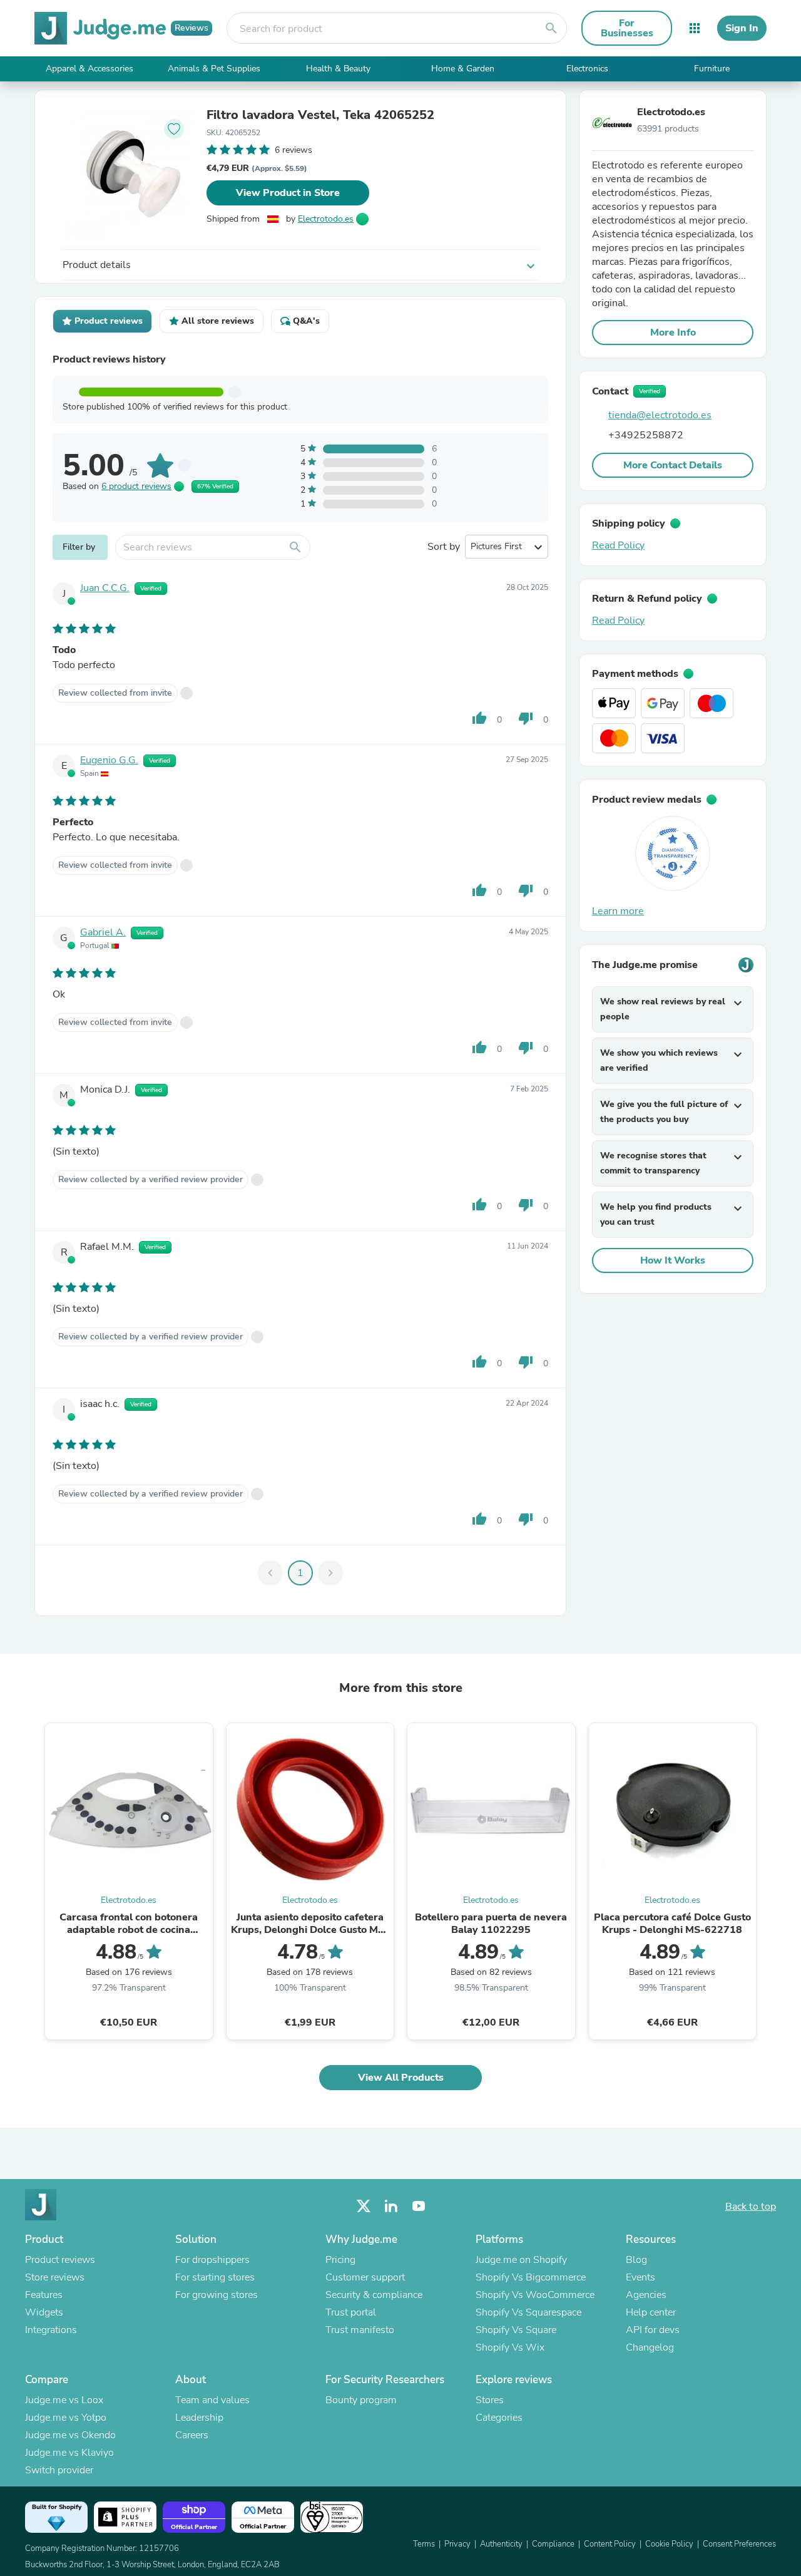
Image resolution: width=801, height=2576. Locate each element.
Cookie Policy (669, 2544)
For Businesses (627, 28)
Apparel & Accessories (89, 69)
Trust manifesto (360, 2330)
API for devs (653, 2330)
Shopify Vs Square (516, 2330)
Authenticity (501, 2544)
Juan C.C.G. (105, 588)
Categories (499, 2418)
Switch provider (59, 2470)
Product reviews (60, 2260)
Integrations (51, 2330)
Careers (192, 2435)
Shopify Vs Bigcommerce (531, 2277)
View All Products (401, 2078)
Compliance (553, 2544)
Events (640, 2277)
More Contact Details (673, 465)
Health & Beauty (338, 69)
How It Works (673, 1260)
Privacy (457, 2544)
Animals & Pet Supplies (214, 69)
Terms (424, 2544)
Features (44, 2295)
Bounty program (361, 2400)
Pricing (340, 2260)
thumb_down (526, 718)
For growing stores (217, 2295)
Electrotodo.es (326, 219)
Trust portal (351, 2312)
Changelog (650, 2347)
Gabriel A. (103, 932)
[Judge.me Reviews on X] (364, 2206)
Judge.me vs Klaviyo (69, 2453)
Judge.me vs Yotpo (66, 2418)
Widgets (44, 2312)
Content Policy (610, 2544)
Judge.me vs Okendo (70, 2435)
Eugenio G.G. (109, 760)
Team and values (212, 2400)
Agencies (646, 2295)
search (551, 28)
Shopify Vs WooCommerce (535, 2295)
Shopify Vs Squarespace (528, 2312)
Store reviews (55, 2277)
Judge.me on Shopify (521, 2260)
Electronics (587, 69)
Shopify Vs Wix (510, 2347)
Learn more (618, 911)
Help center (651, 2312)
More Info (673, 332)
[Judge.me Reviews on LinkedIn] (391, 2206)
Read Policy (618, 545)
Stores (490, 2400)
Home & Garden (463, 69)
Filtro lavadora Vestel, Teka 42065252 (320, 115)
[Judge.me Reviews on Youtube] (419, 2206)
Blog (636, 2260)
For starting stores (215, 2277)
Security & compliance (374, 2295)
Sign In (742, 28)
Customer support (365, 2277)
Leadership (199, 2418)
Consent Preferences (739, 2544)
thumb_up (479, 718)
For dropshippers (212, 2260)
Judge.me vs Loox (64, 2400)
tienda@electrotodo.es (660, 415)
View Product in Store (288, 193)
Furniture (712, 69)
